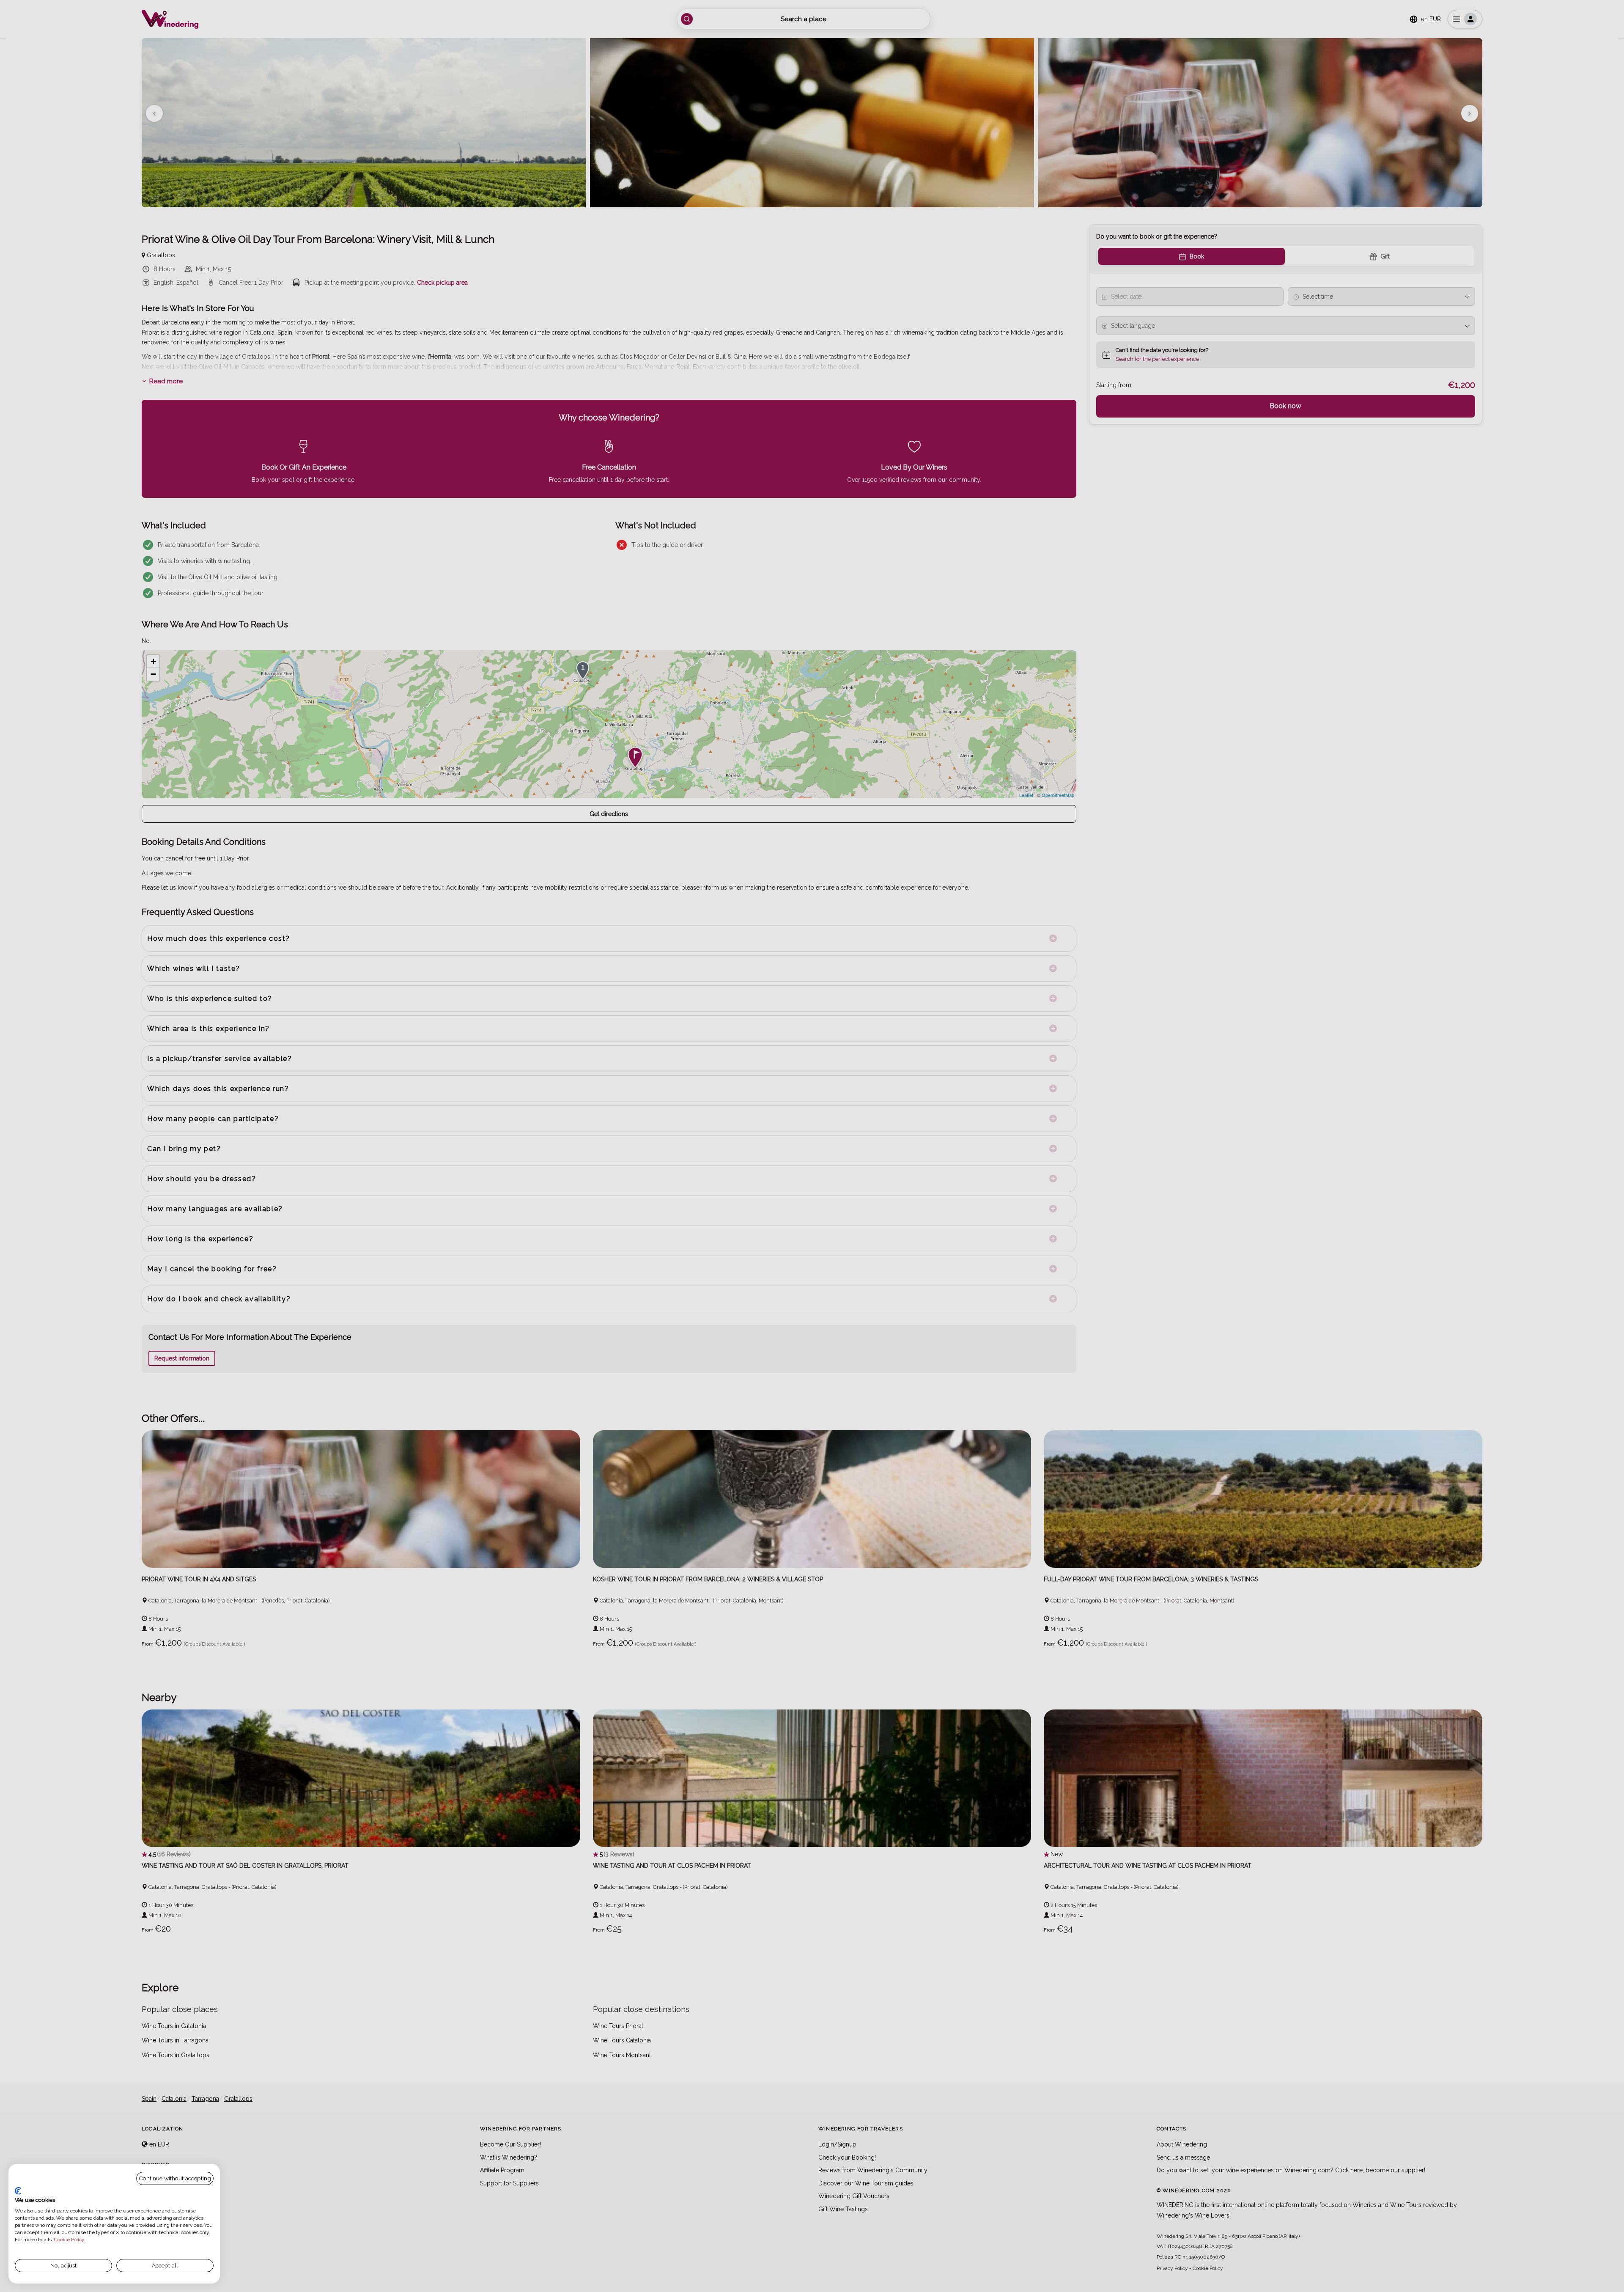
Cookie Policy (69, 2240)
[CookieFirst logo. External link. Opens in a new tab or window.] (18, 2191)
